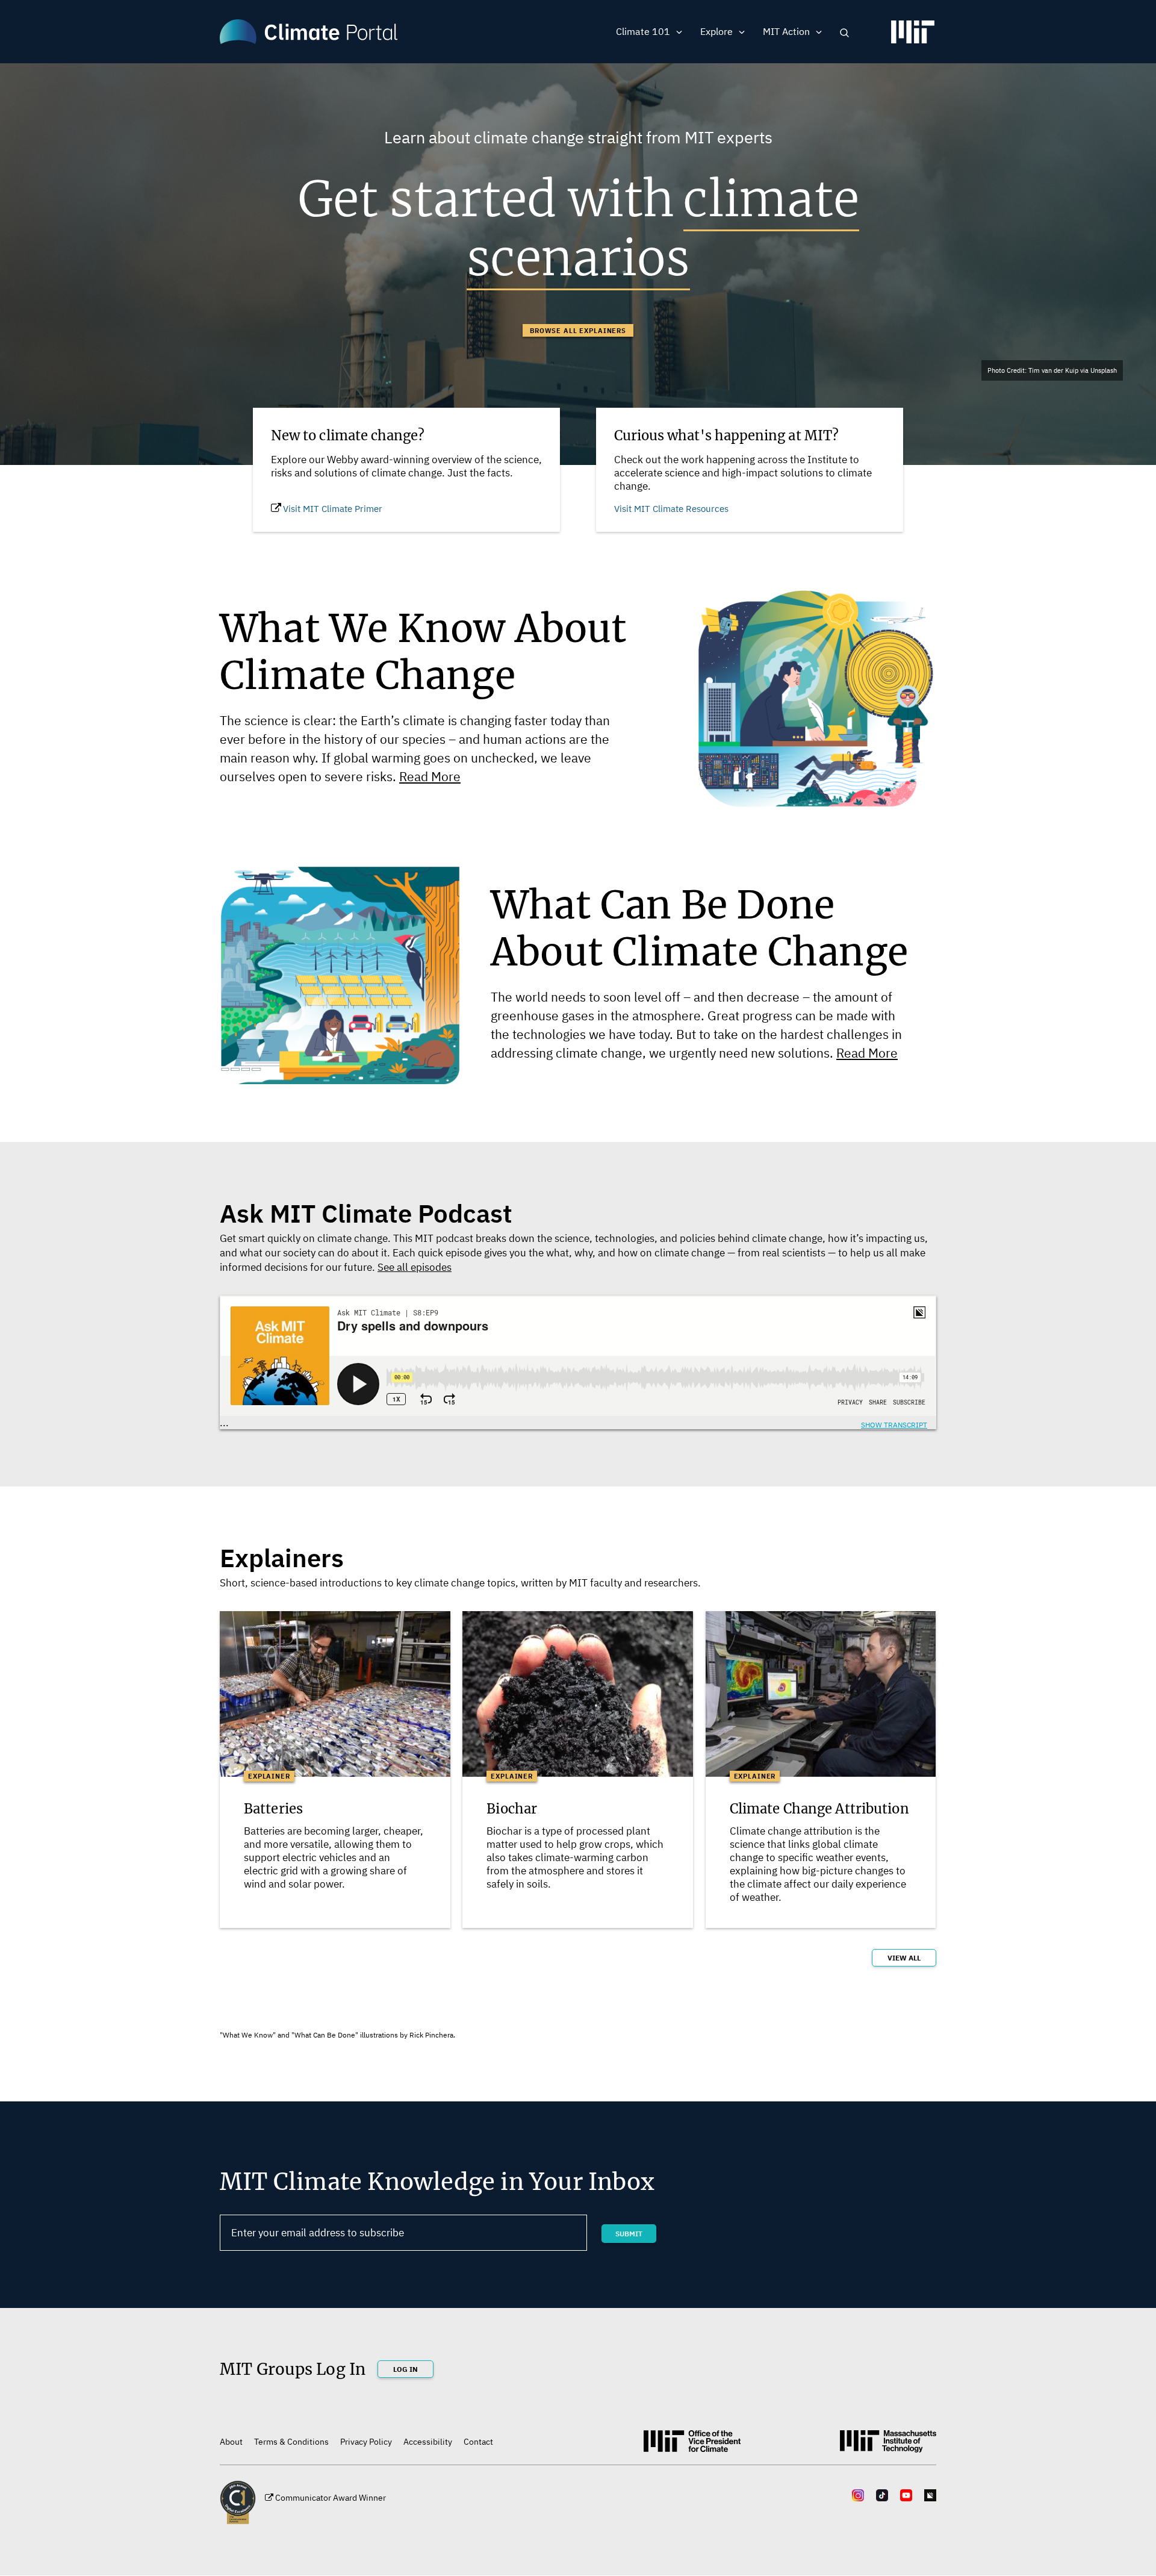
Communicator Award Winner (331, 2498)
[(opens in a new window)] (913, 37)
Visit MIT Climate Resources (671, 509)
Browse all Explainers (578, 331)
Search (844, 33)
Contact (478, 2442)
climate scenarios (663, 229)
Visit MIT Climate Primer (333, 509)
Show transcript (894, 1425)
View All (904, 1958)
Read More (430, 776)
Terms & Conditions (291, 2442)
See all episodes (415, 1267)
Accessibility (428, 2442)
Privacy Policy (366, 2442)
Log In (406, 2369)
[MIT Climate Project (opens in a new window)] (692, 2445)
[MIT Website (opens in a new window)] (888, 2446)
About (231, 2442)
